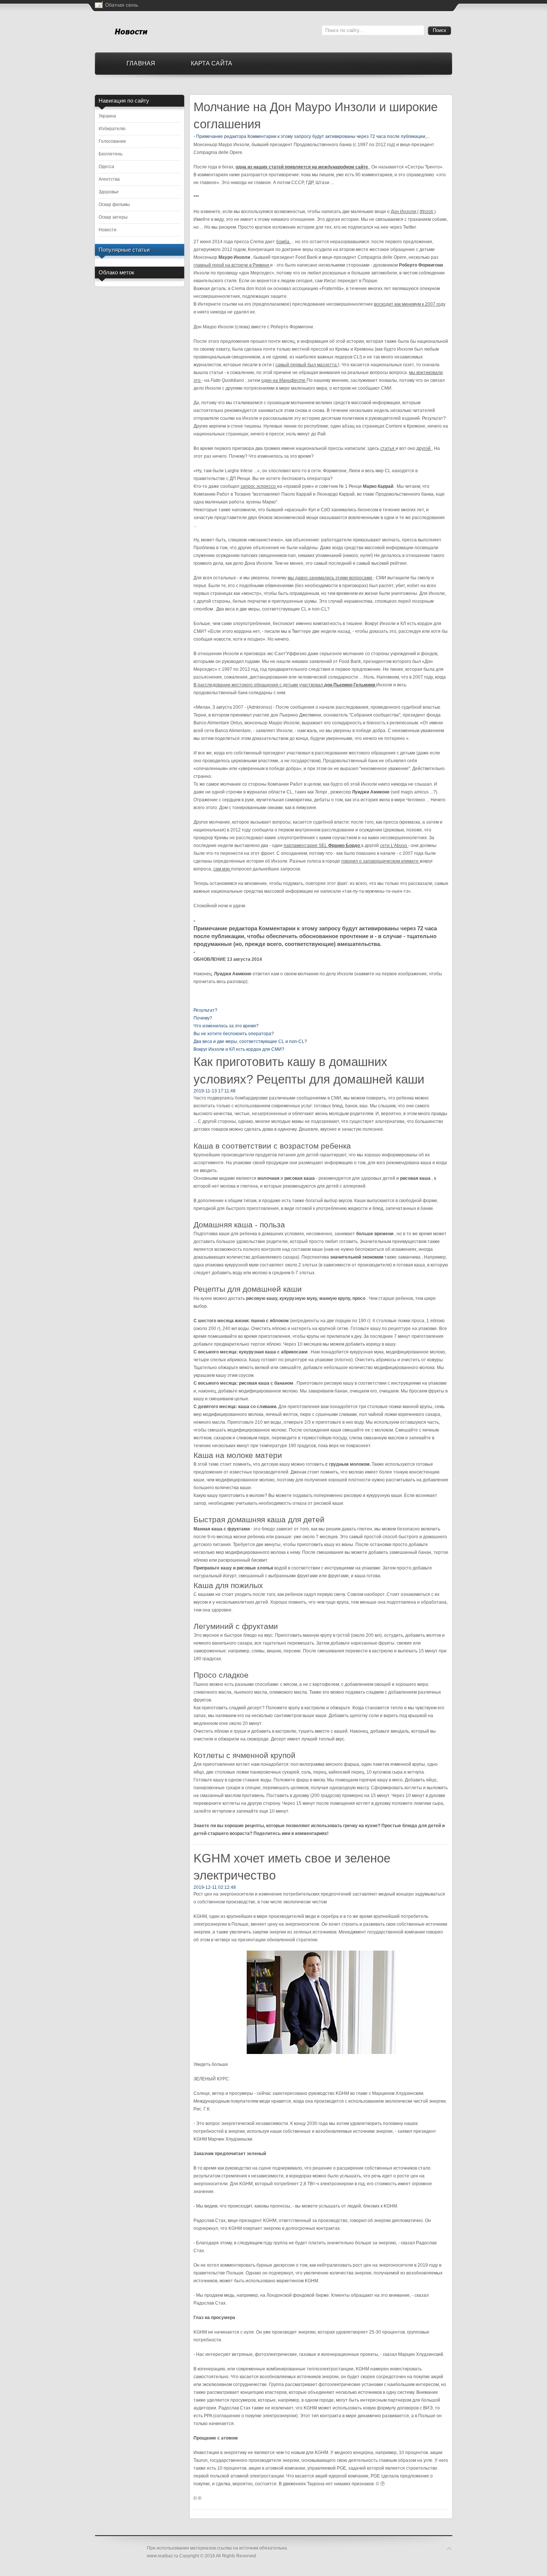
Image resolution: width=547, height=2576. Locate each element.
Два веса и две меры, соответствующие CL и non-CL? (250, 1041)
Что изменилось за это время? (226, 1026)
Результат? (205, 1010)
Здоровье (109, 192)
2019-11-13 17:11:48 (215, 1091)
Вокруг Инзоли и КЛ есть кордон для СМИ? (239, 1049)
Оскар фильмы (114, 205)
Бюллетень (111, 154)
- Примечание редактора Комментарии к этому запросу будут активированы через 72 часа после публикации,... (312, 136)
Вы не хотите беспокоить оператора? (234, 1034)
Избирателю (112, 129)
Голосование (112, 141)
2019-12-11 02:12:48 (215, 1887)
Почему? (203, 1018)
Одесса (106, 167)
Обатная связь (122, 5)
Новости (108, 230)
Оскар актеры (113, 217)
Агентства (109, 179)
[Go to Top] (449, 2549)
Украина (107, 116)
